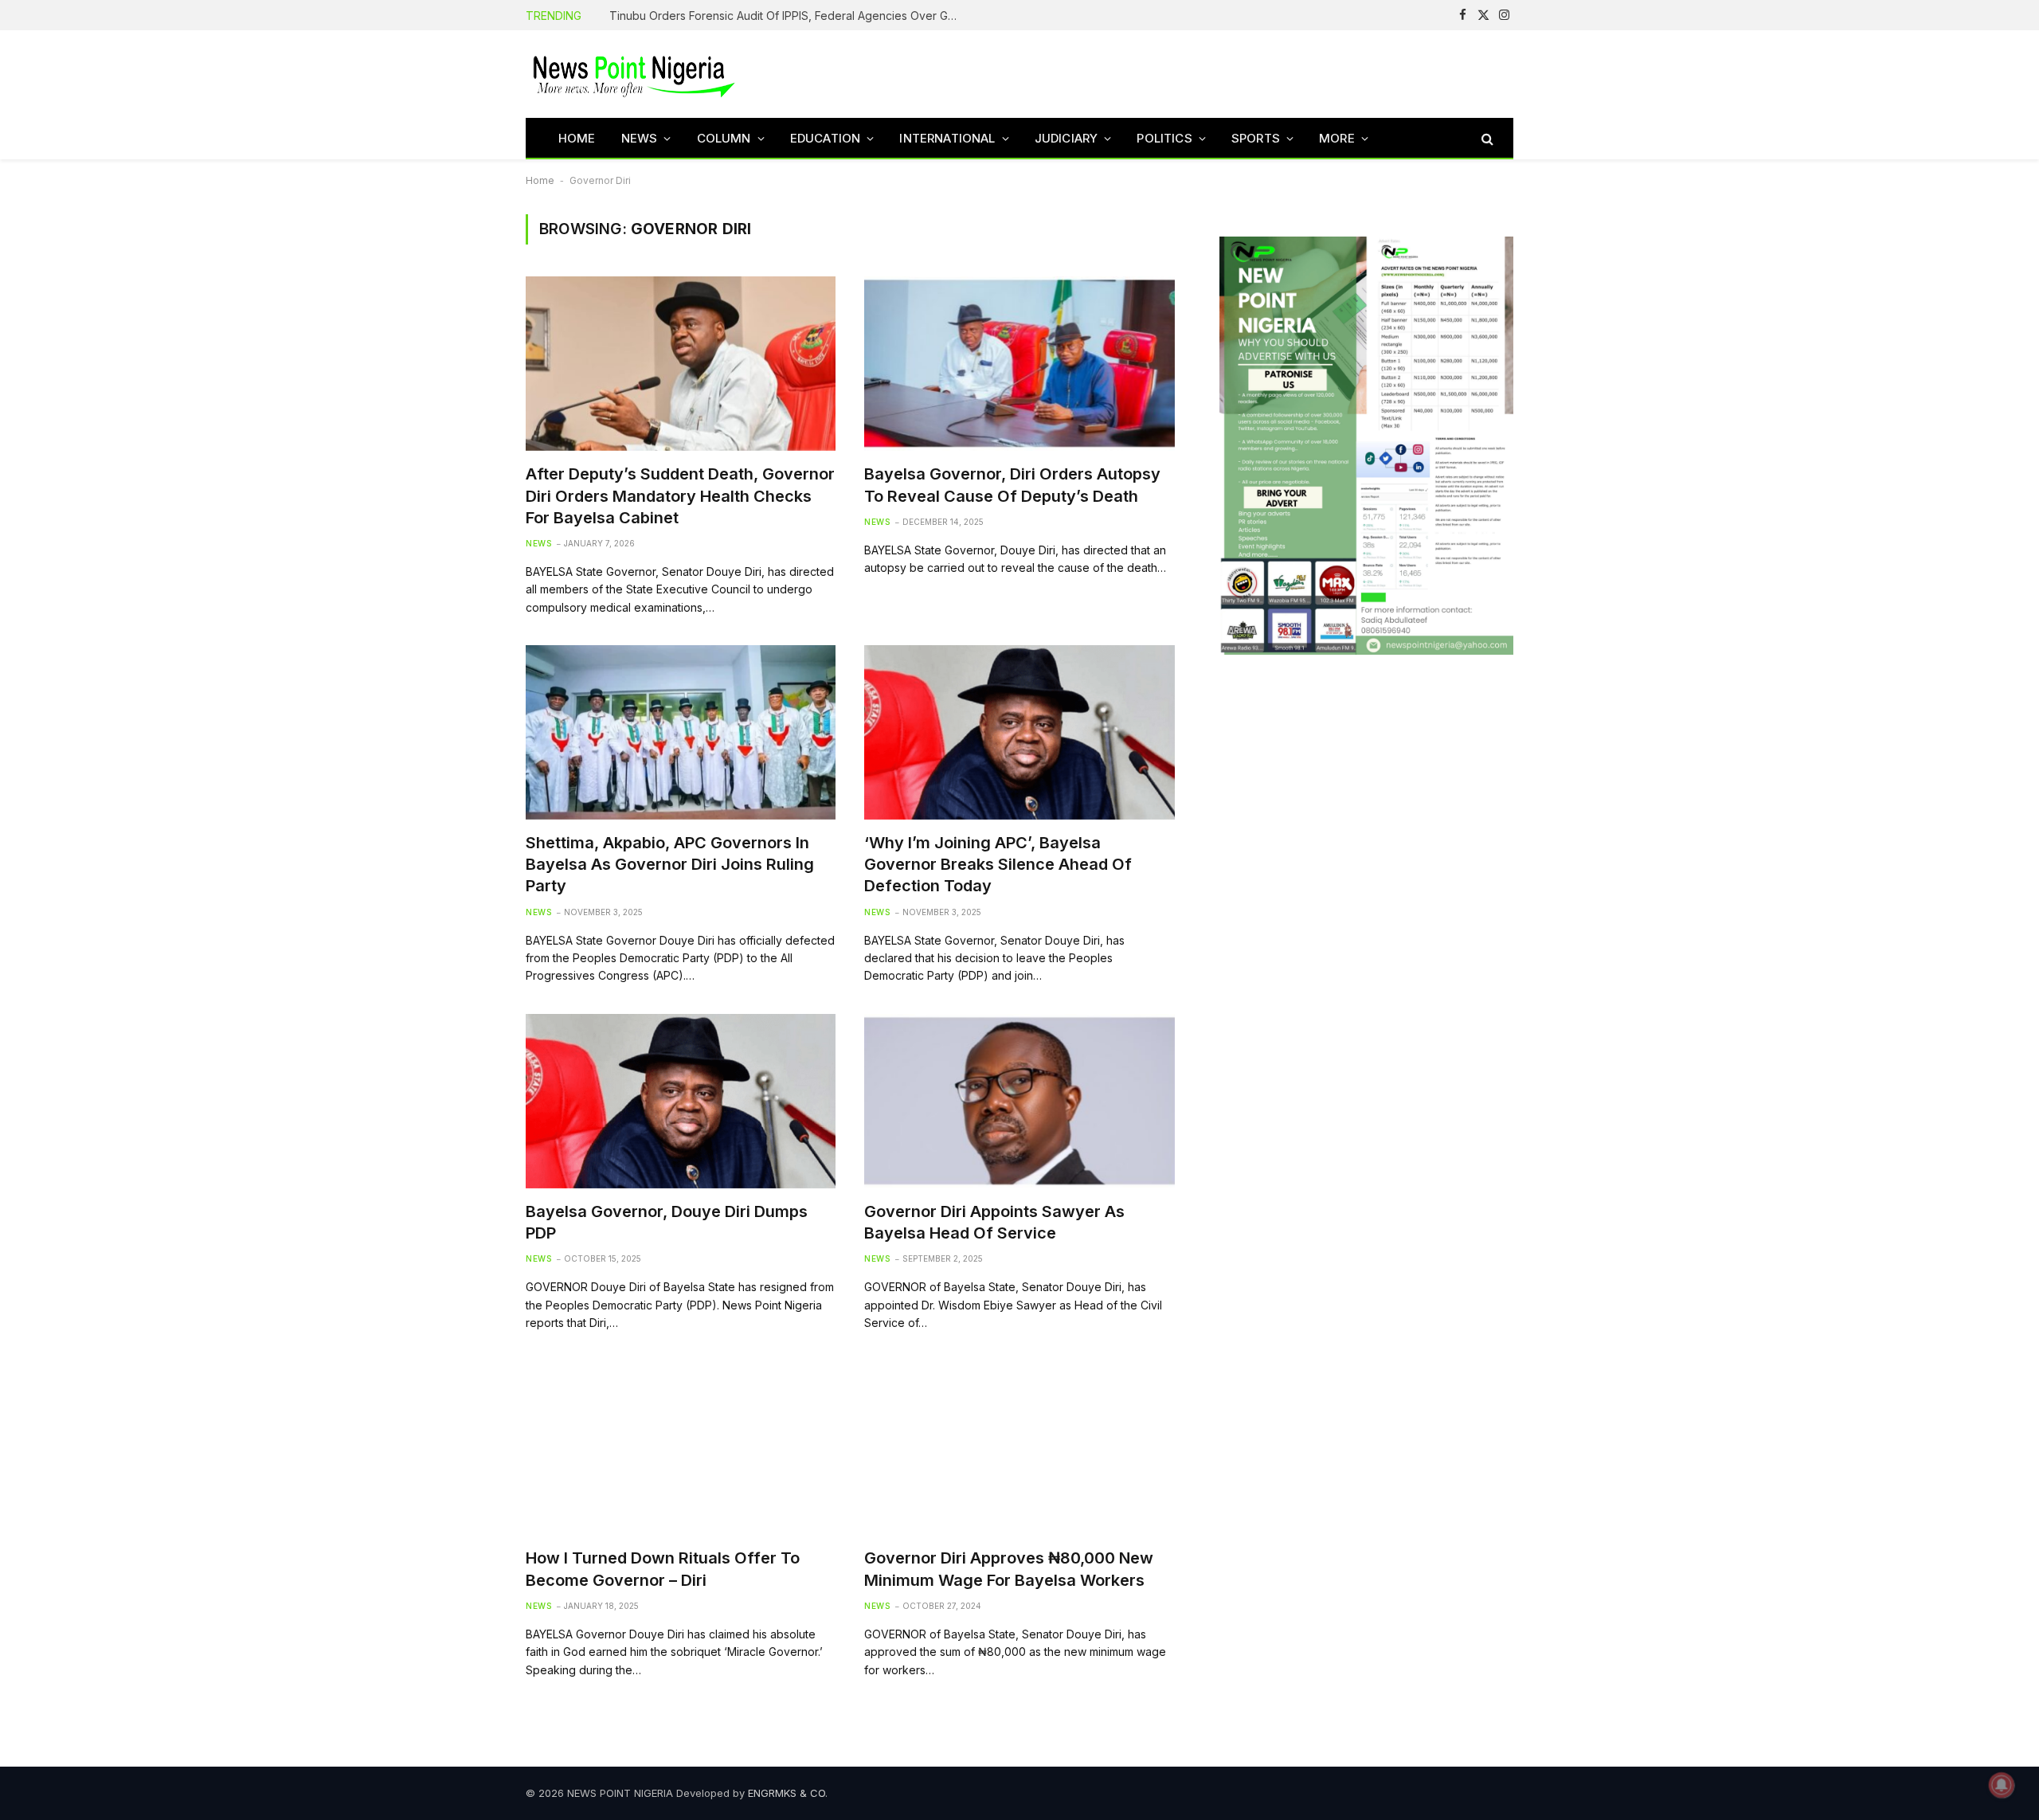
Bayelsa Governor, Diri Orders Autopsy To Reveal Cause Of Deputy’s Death (1012, 485)
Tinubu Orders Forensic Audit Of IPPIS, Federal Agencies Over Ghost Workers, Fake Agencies (789, 16)
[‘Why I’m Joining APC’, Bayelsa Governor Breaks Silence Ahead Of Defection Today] (1019, 732)
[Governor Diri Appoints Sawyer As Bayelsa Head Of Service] (1019, 1101)
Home (540, 180)
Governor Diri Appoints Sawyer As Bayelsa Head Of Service (994, 1222)
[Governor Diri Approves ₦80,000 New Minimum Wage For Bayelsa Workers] (1019, 1448)
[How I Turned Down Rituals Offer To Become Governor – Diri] (681, 1448)
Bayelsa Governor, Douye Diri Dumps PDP (667, 1222)
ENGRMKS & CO (787, 1793)
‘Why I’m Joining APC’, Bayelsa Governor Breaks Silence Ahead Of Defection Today (998, 864)
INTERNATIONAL (947, 138)
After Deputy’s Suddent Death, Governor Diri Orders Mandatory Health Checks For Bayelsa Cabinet (680, 495)
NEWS (640, 138)
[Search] (1486, 138)
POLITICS (1164, 138)
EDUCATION (826, 138)
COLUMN (724, 138)
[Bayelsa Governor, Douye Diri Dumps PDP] (681, 1101)
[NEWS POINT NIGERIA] (634, 74)
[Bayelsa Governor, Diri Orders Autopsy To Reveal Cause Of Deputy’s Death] (1019, 364)
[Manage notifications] (2002, 1785)
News (538, 543)
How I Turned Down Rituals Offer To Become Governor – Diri (663, 1569)
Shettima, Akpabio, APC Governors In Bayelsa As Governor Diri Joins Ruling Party (670, 864)
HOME (577, 138)
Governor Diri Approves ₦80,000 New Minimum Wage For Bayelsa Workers (1009, 1569)
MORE (1337, 138)
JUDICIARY (1066, 138)
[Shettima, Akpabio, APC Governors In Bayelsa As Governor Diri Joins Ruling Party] (681, 732)
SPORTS (1256, 138)
